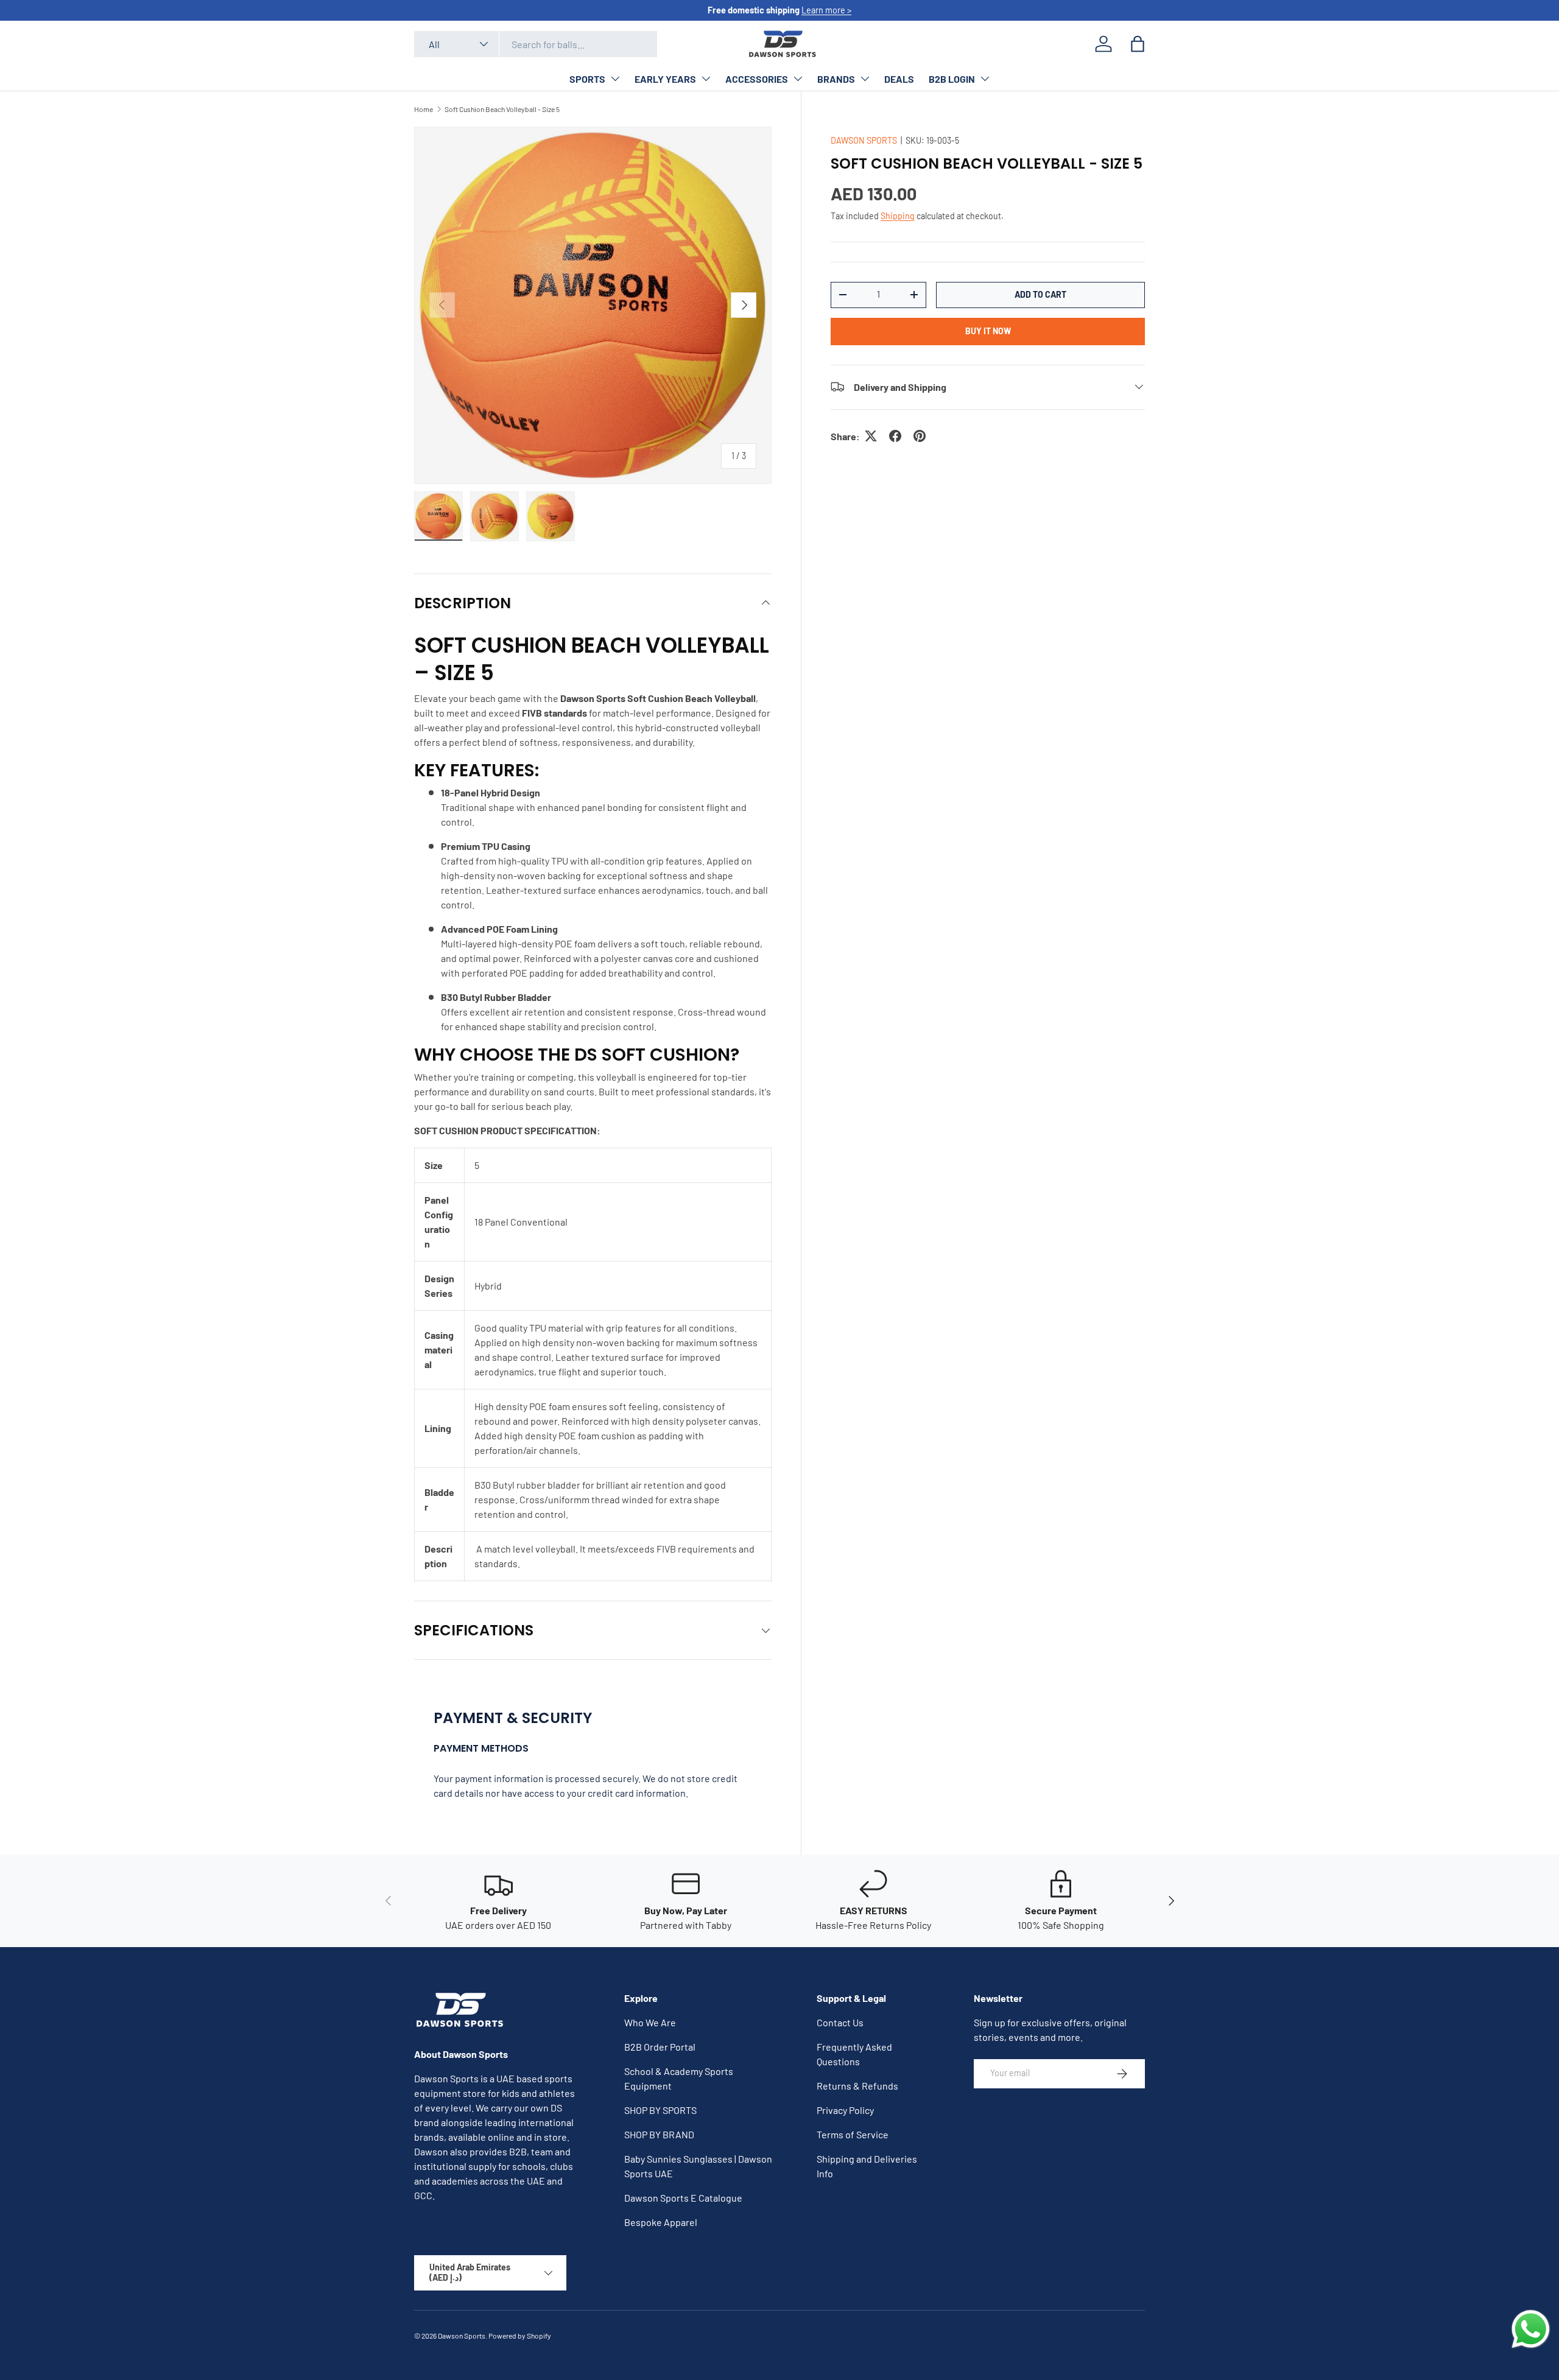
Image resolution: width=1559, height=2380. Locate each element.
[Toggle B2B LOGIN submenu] (985, 79)
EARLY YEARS (665, 79)
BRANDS (836, 79)
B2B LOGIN (952, 79)
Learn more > (826, 10)
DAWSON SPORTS (864, 140)
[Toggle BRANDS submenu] (865, 79)
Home (424, 109)
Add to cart (1040, 294)
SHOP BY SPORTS (660, 2110)
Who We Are (650, 2022)
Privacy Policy (845, 2110)
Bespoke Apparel (661, 2222)
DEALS (899, 79)
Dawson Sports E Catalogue (683, 2198)
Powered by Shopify (520, 2336)
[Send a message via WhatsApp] (1531, 2329)
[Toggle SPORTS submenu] (615, 79)
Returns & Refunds (857, 2086)
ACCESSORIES (757, 79)
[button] (1138, 44)
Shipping (898, 215)
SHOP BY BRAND (659, 2134)
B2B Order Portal (660, 2047)
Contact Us (840, 2022)
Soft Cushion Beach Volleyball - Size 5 (502, 109)
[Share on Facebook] (895, 436)
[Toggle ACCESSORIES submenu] (798, 79)
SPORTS (587, 79)
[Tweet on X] (871, 436)
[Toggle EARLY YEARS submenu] (706, 79)
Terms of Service (853, 2134)
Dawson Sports (462, 2336)
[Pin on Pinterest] (920, 436)
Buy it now (988, 330)
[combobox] (536, 44)
